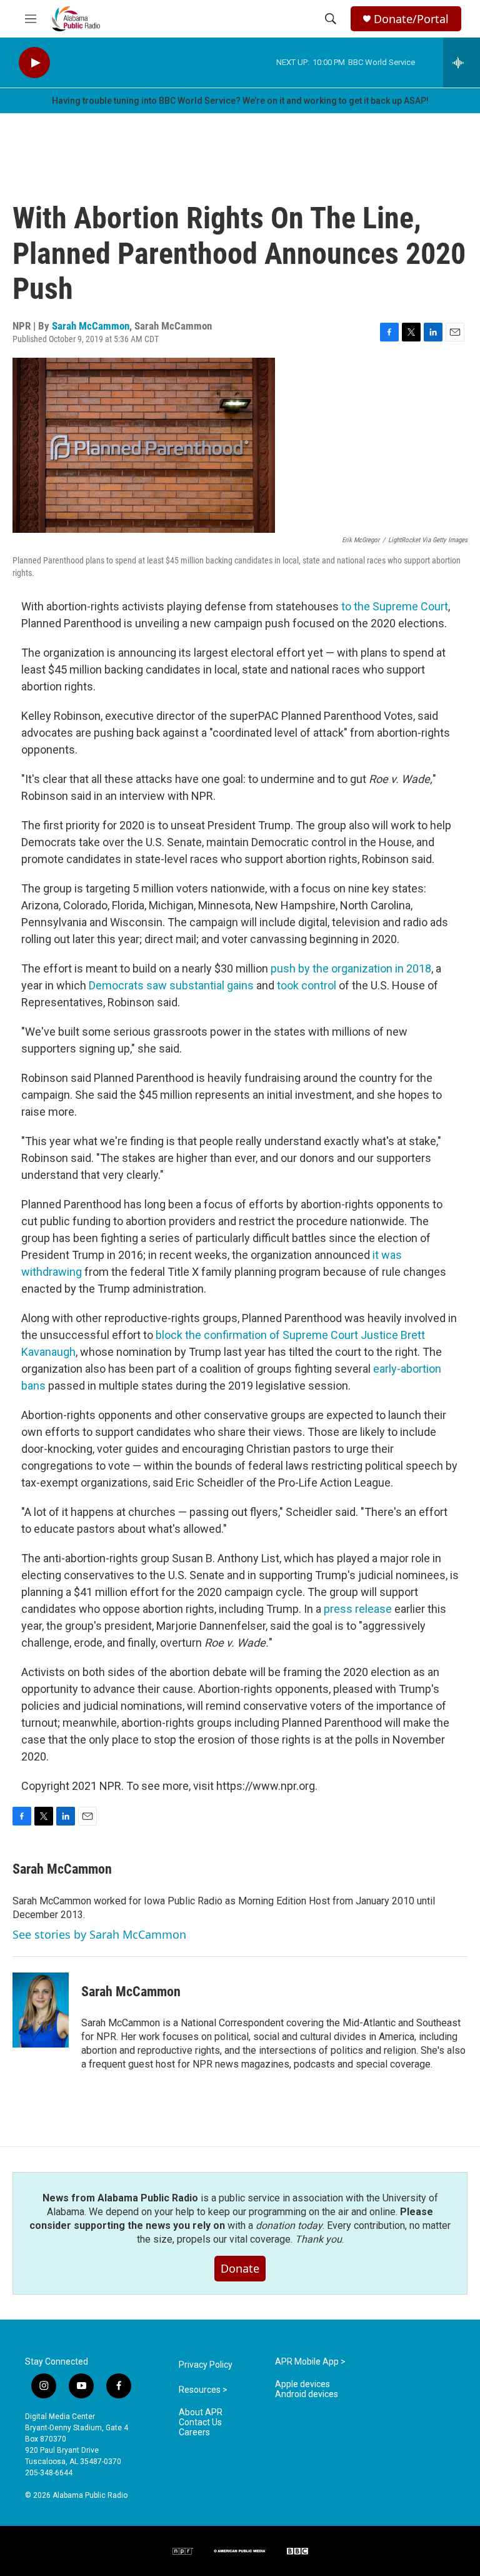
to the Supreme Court (395, 606)
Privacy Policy (206, 2365)
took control (307, 985)
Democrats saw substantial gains (171, 985)
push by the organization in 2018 (351, 968)
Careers (194, 2432)
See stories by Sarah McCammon (99, 1934)
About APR (201, 2412)
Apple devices (302, 2384)
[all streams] (462, 63)
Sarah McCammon (91, 326)
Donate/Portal (411, 19)
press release (358, 1609)
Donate (240, 2268)
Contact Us (200, 2422)
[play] (34, 63)
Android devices (307, 2394)
